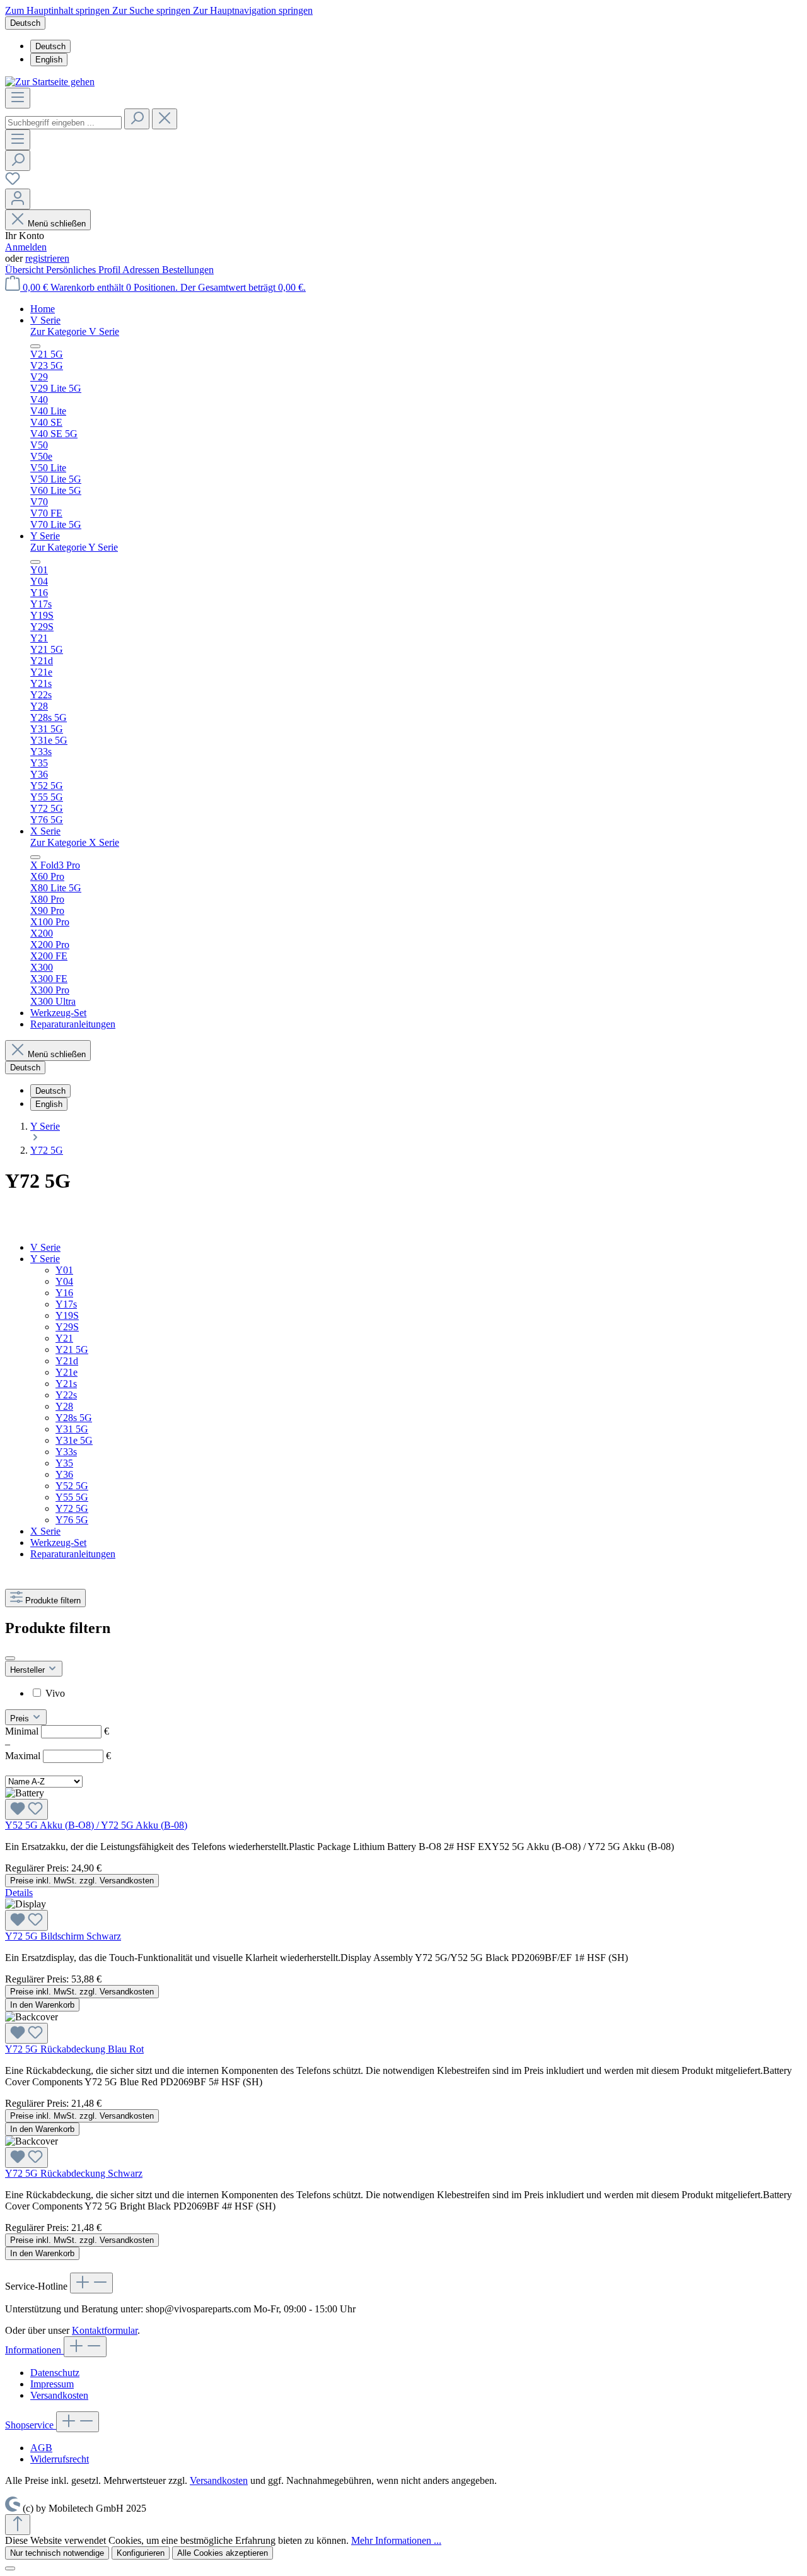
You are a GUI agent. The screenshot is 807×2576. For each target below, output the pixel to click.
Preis (21, 1718)
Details (19, 1893)
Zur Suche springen (153, 10)
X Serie (45, 1531)
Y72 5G (72, 1508)
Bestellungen (188, 270)
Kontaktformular (105, 2330)
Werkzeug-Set (58, 1543)
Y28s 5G (74, 1418)
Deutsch (50, 46)
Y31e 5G (74, 1440)
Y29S (67, 1327)
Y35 (64, 1463)
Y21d (67, 1361)
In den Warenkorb (42, 2005)
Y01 (64, 1270)
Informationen (34, 2350)
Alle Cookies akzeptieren (223, 2553)
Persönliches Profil (84, 270)
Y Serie (45, 1259)
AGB (41, 2448)
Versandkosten (59, 2395)
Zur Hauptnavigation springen (253, 10)
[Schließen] (10, 2568)
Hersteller (29, 1670)
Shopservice (31, 2425)
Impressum (52, 2384)
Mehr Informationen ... (396, 2540)
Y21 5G (72, 1349)
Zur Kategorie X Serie (75, 842)
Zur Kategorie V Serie (75, 331)
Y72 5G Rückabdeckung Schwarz (74, 2173)
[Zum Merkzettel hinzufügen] (26, 1809)
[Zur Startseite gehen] (50, 82)
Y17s (66, 1304)
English (49, 60)
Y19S (67, 1315)
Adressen (142, 270)
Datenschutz (55, 2373)
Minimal (57, 1731)
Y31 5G (72, 1429)
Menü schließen (57, 224)
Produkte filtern (53, 1601)
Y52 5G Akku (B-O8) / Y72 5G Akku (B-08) (96, 1825)
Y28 (64, 1406)
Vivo (55, 1693)
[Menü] (18, 98)
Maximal (58, 1756)
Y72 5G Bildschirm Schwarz (63, 1936)
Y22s (66, 1395)
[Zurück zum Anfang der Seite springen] (18, 2525)
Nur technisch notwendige (57, 2553)
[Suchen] (137, 119)
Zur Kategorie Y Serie (74, 547)
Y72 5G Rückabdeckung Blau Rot (74, 2049)
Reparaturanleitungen (73, 1554)
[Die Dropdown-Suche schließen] (165, 119)
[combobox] (63, 123)
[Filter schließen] (10, 1658)
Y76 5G (72, 1520)
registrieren (47, 258)
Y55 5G (72, 1497)
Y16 (64, 1293)
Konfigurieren (141, 2553)
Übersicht (26, 270)
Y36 (64, 1474)
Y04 (64, 1281)
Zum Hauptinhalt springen (59, 10)
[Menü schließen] (35, 346)
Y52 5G (72, 1486)
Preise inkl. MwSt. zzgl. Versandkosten (82, 1881)
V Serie (45, 1247)
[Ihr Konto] (18, 199)
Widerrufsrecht (60, 2459)
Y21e (67, 1372)
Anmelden (26, 247)
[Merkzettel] (13, 183)
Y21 (64, 1338)
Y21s (66, 1384)
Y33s (66, 1452)
